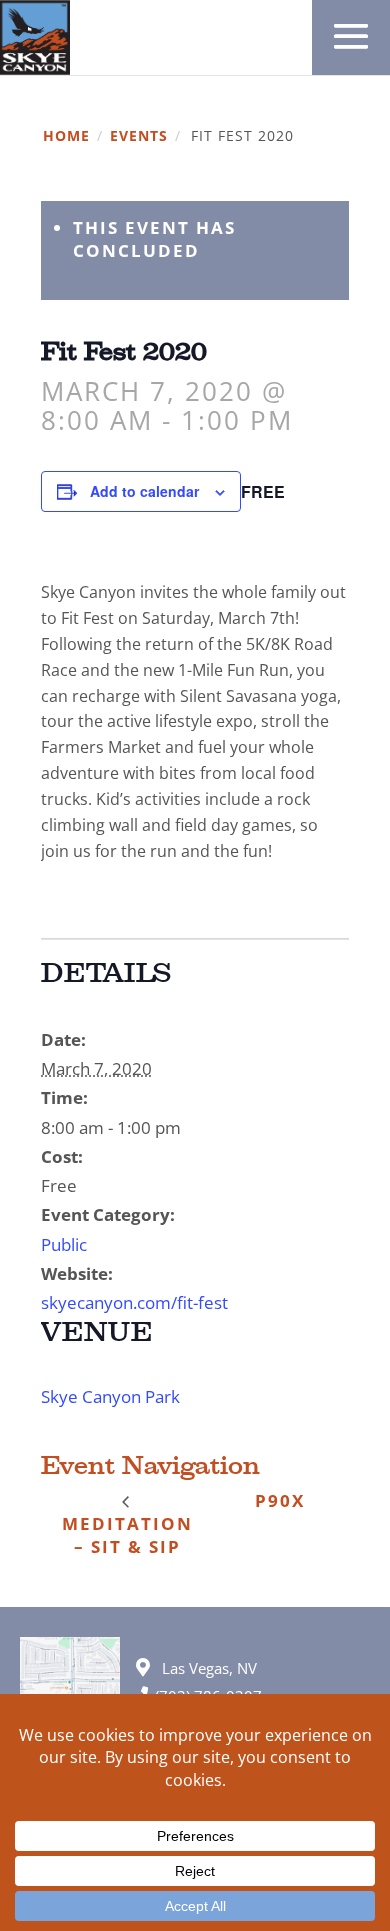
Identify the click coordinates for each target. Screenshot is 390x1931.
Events (139, 136)
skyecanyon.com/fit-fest (134, 1302)
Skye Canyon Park (110, 1396)
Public (64, 1244)
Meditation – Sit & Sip (127, 1535)
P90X (280, 1500)
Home (66, 136)
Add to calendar (144, 491)
